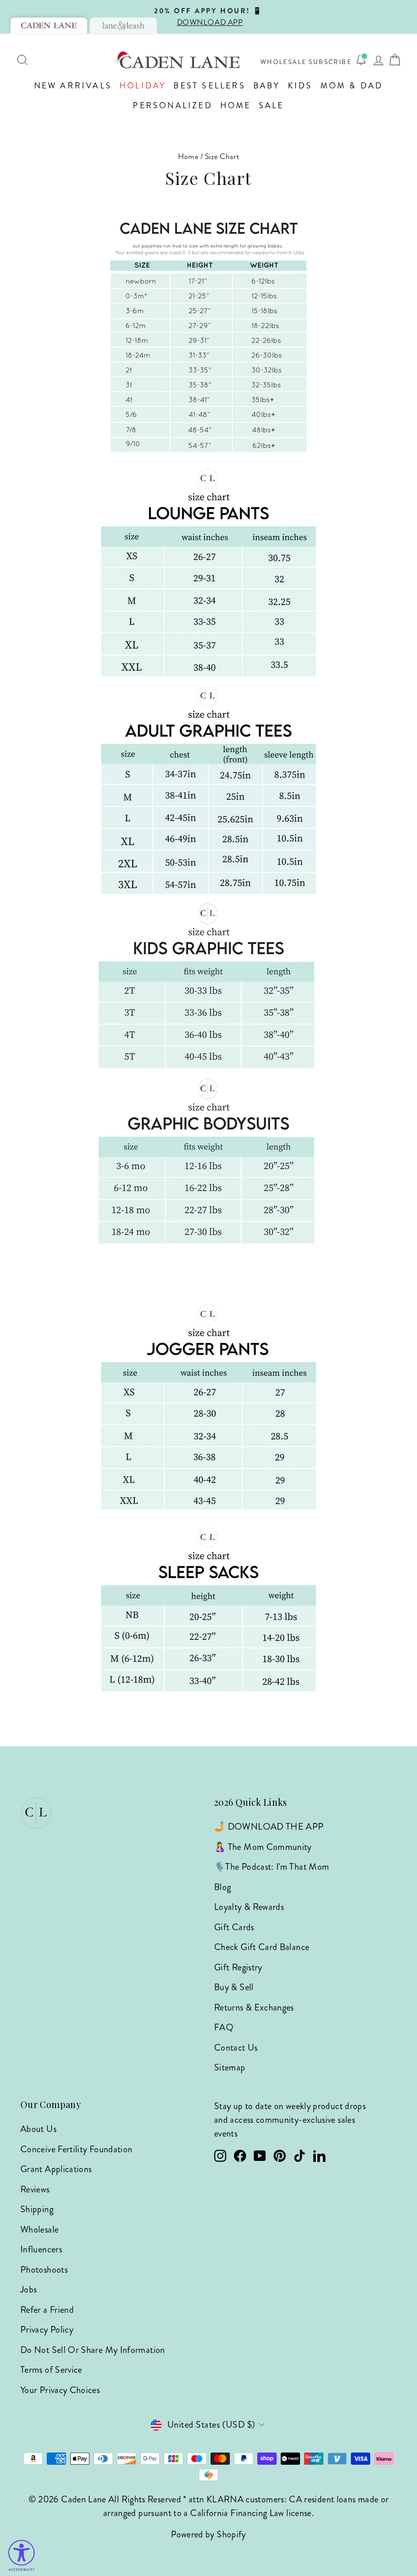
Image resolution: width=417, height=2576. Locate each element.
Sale (272, 105)
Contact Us (236, 2048)
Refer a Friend (47, 2310)
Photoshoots (44, 2270)
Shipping (37, 2209)
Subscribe (330, 62)
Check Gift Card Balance (262, 1947)
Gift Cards (234, 1927)
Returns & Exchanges (254, 2007)
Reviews (35, 2189)
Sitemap (230, 2067)
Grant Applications (56, 2169)
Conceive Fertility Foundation (76, 2149)
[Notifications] (361, 60)
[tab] (49, 25)
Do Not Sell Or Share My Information (93, 2350)
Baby (267, 86)
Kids (300, 86)
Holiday (143, 86)
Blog (222, 1887)
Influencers (41, 2249)
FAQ (224, 2027)
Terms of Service (51, 2370)
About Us (38, 2129)
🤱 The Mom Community (263, 1847)
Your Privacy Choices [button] (60, 2390)
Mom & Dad (352, 86)
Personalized (172, 105)
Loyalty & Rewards (249, 1907)
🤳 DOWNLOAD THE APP (269, 1827)
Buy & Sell (234, 1987)
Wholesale (284, 62)
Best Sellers (209, 86)
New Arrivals (73, 86)
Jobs (28, 2289)
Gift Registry (238, 1967)
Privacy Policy (47, 2330)
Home (236, 105)
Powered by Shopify (208, 2534)
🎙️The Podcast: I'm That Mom (272, 1867)
